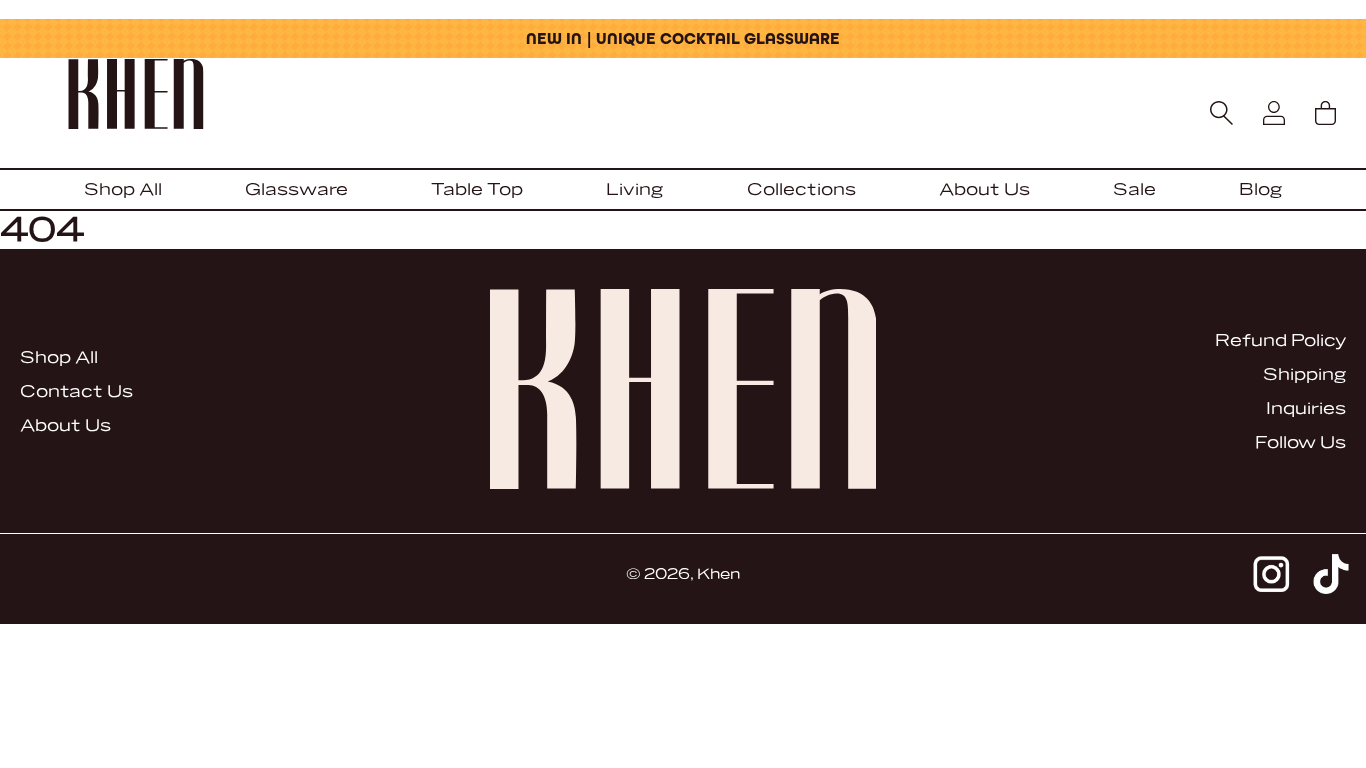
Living (634, 189)
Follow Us (1300, 442)
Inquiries (1306, 408)
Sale (1134, 189)
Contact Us (76, 391)
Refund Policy (1280, 340)
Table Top (477, 189)
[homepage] (682, 96)
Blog (1260, 189)
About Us (984, 189)
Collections (801, 189)
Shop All (123, 189)
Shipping (1304, 374)
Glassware (296, 189)
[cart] (1325, 113)
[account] (1274, 113)
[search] (1221, 113)
